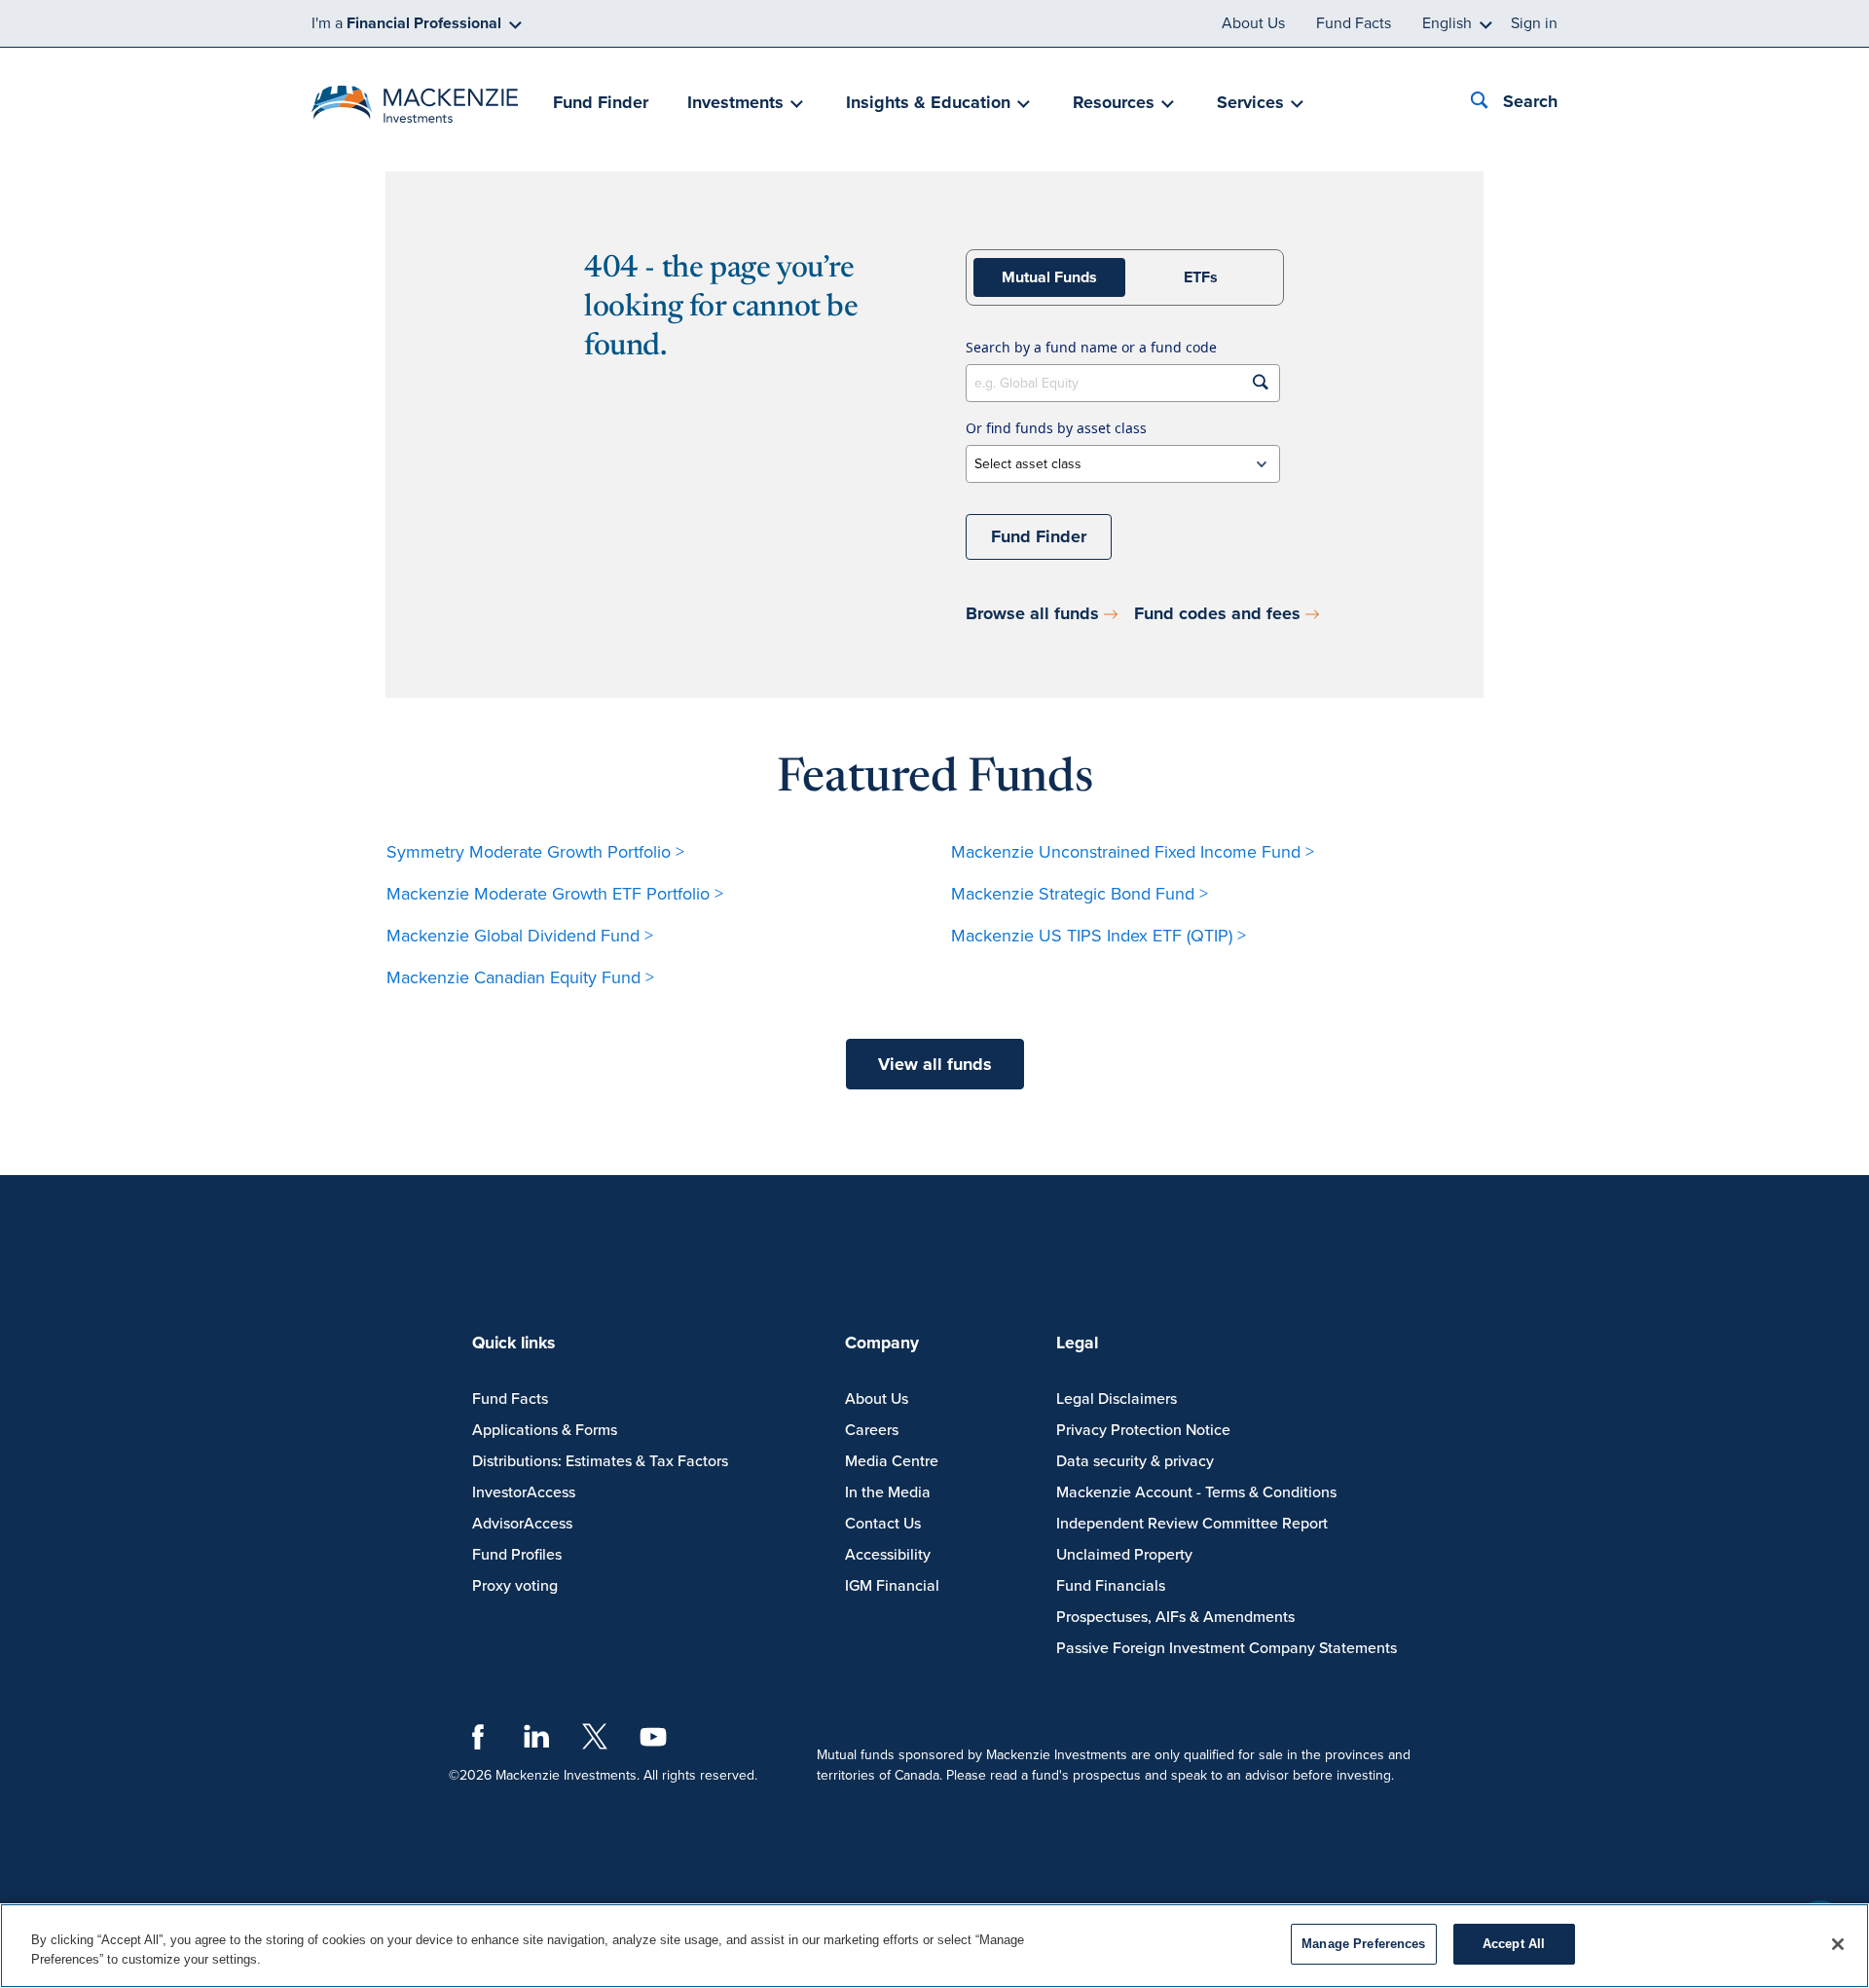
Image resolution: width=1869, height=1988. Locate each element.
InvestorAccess (524, 1492)
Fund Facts (1354, 23)
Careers (872, 1430)
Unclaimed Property (1124, 1555)
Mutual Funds (1049, 277)
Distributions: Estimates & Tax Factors (600, 1461)
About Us (1253, 23)
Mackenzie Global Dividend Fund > (520, 936)
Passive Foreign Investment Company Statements (1227, 1648)
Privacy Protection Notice (1143, 1430)
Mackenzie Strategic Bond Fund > (1080, 894)
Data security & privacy (1135, 1461)
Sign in (1534, 23)
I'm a (406, 23)
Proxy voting (515, 1586)
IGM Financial (892, 1586)
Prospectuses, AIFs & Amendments (1175, 1617)
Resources (1114, 102)
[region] (934, 1946)
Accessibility (888, 1555)
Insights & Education (928, 102)
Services (1250, 102)
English (1447, 23)
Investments (735, 102)
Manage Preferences (1363, 1944)
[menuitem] (601, 104)
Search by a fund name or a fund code (1091, 347)
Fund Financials (1111, 1586)
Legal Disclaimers (1117, 1399)
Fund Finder (601, 102)
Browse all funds (1032, 613)
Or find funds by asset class (1056, 428)
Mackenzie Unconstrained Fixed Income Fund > (1133, 852)
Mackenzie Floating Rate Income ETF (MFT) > (1122, 977)
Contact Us (883, 1524)
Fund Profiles (517, 1555)
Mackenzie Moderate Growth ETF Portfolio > (555, 894)
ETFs (1201, 277)
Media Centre (892, 1461)
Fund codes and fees (1217, 613)
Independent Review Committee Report (1192, 1524)
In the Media (888, 1492)
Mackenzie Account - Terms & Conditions (1196, 1492)
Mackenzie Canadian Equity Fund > (520, 977)
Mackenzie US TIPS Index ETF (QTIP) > (1099, 936)
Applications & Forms (545, 1430)
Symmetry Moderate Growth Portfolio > (535, 852)
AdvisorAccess (522, 1524)
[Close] (1838, 1944)
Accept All (1514, 1944)
